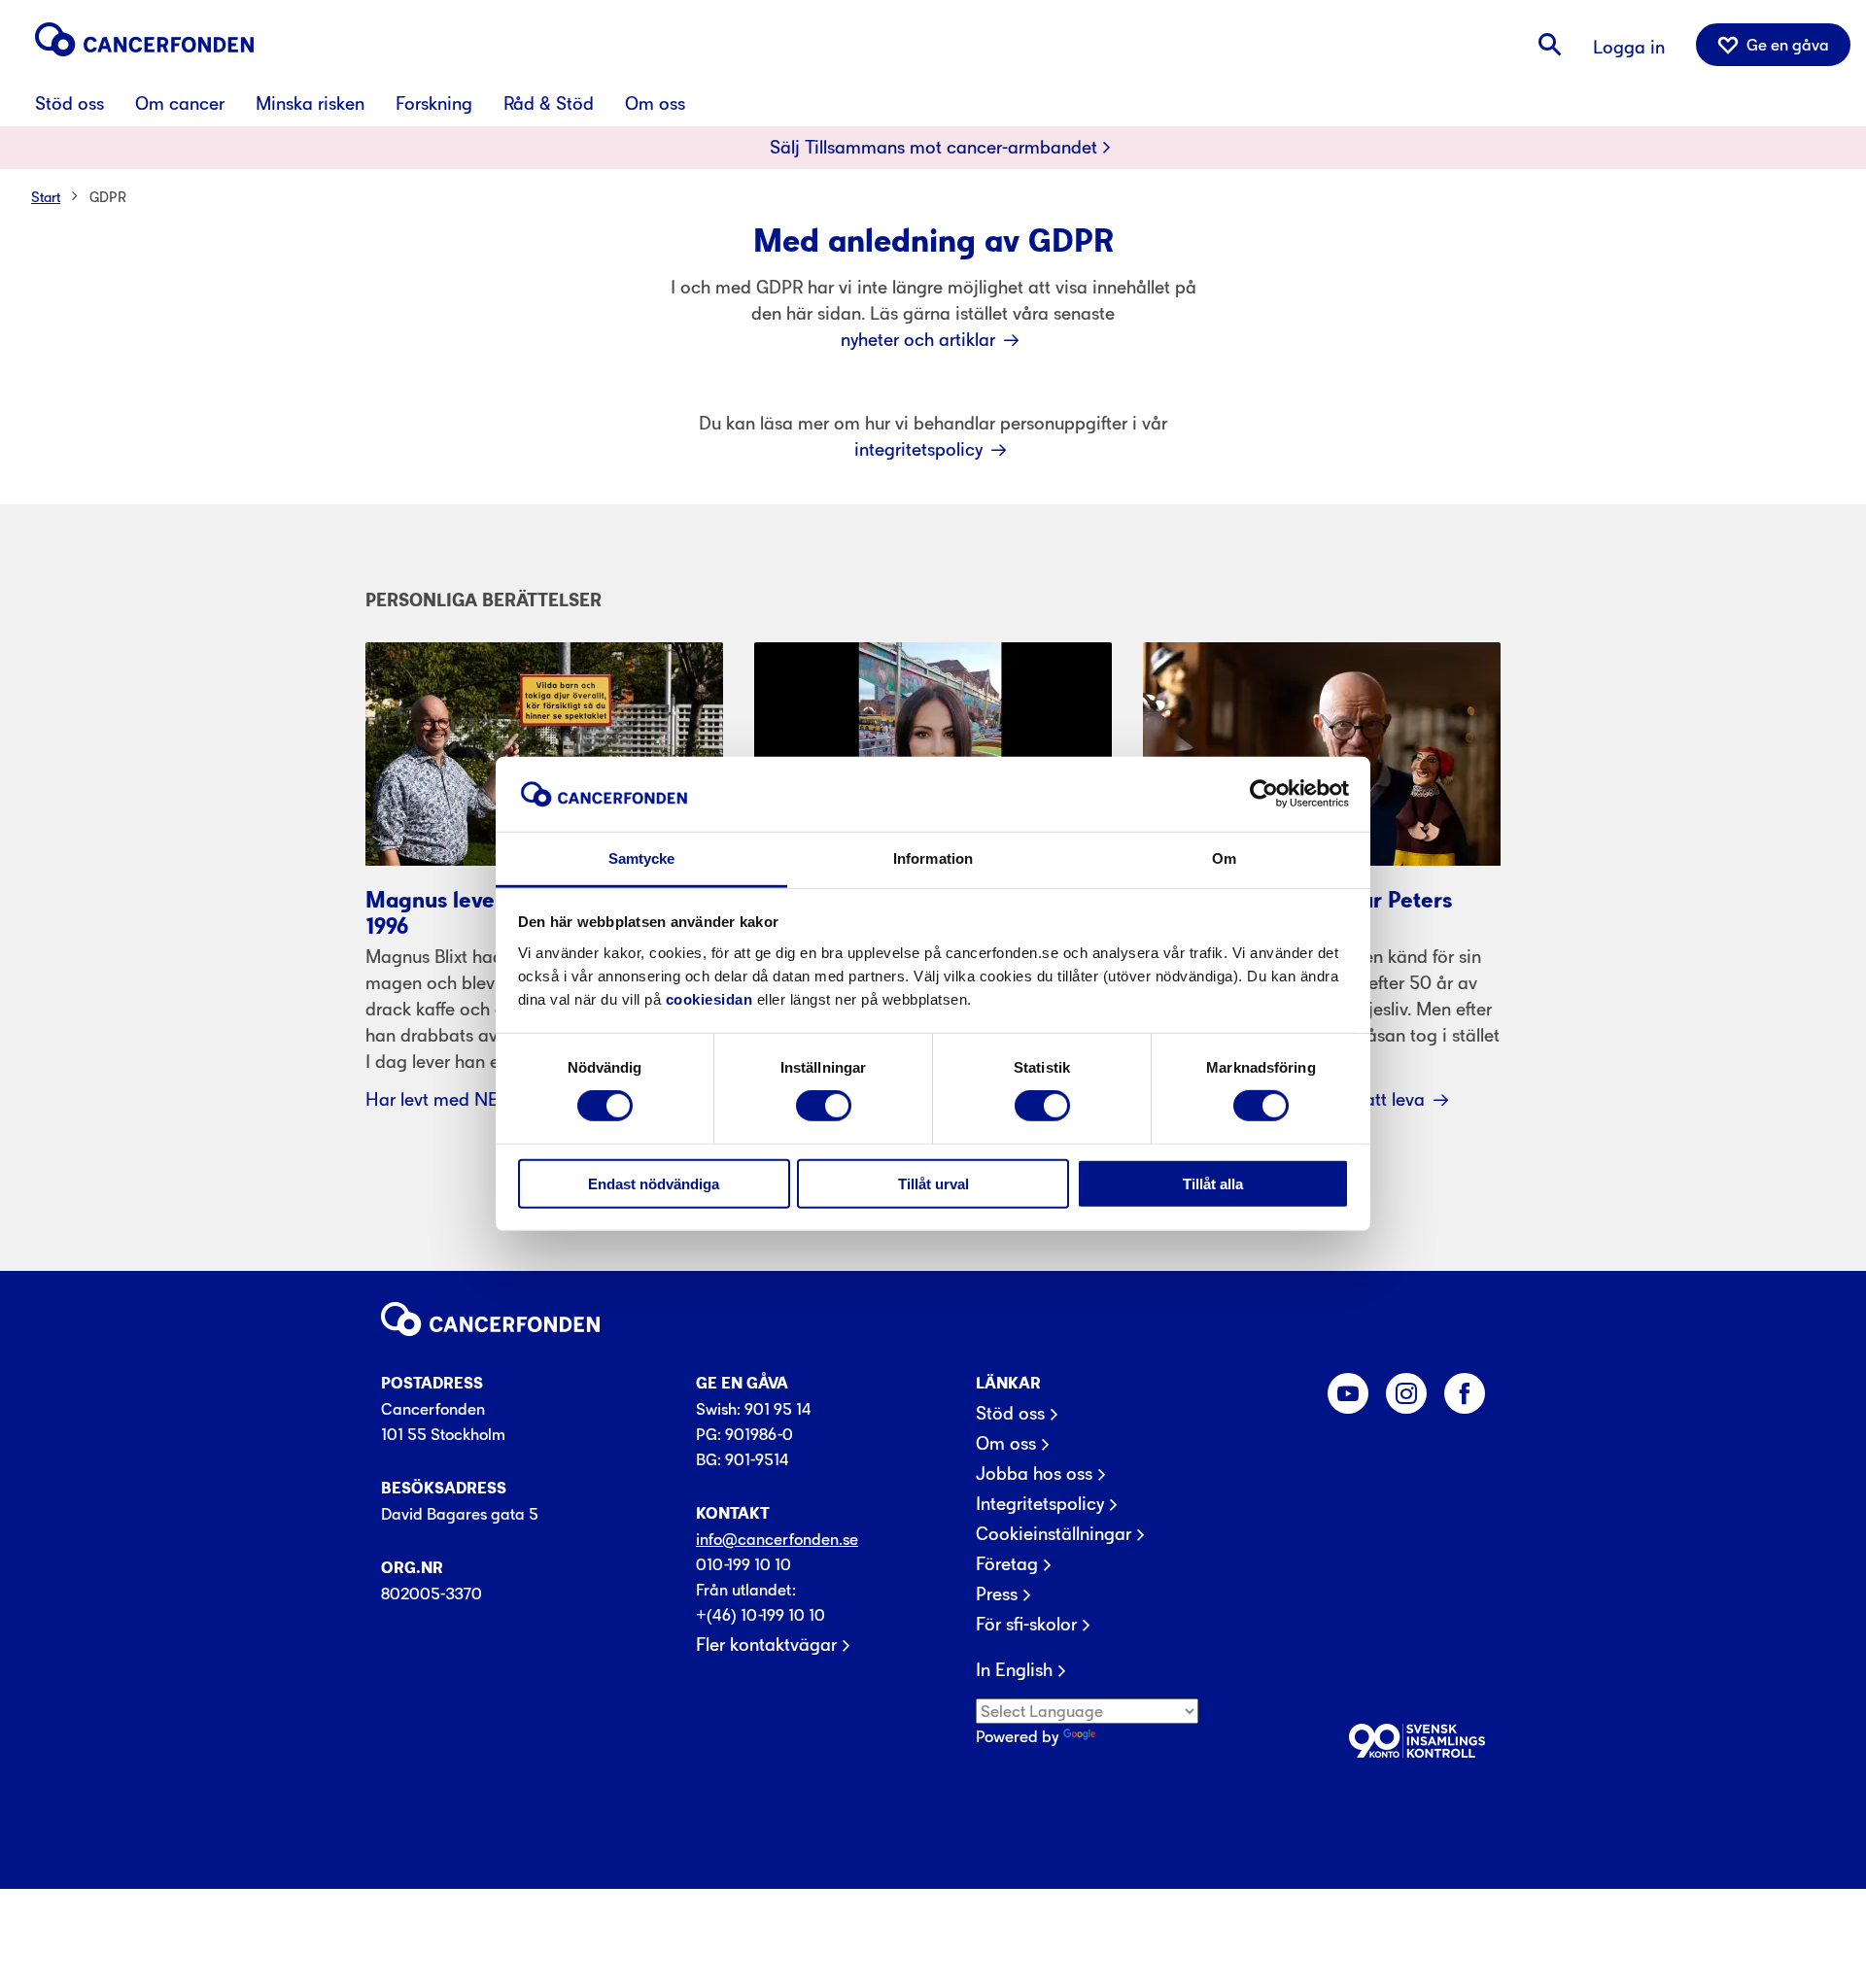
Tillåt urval (933, 1183)
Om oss (1006, 1444)
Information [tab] (933, 858)
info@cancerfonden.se (777, 1539)
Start (46, 197)
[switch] (824, 1106)
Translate (1133, 1736)
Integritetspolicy (1040, 1504)
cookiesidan (709, 999)
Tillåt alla (1213, 1183)
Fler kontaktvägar (766, 1645)
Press (997, 1594)
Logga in (1629, 47)
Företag (1007, 1564)
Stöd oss (1010, 1414)
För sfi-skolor (1026, 1625)
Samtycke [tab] (642, 858)
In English (1014, 1670)
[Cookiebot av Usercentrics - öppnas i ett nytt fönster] (1264, 794)
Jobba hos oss (1034, 1474)
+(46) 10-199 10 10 (760, 1615)
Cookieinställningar (1054, 1534)
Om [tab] (1224, 858)
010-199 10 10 (743, 1564)
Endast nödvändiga (654, 1183)
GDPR (108, 197)
